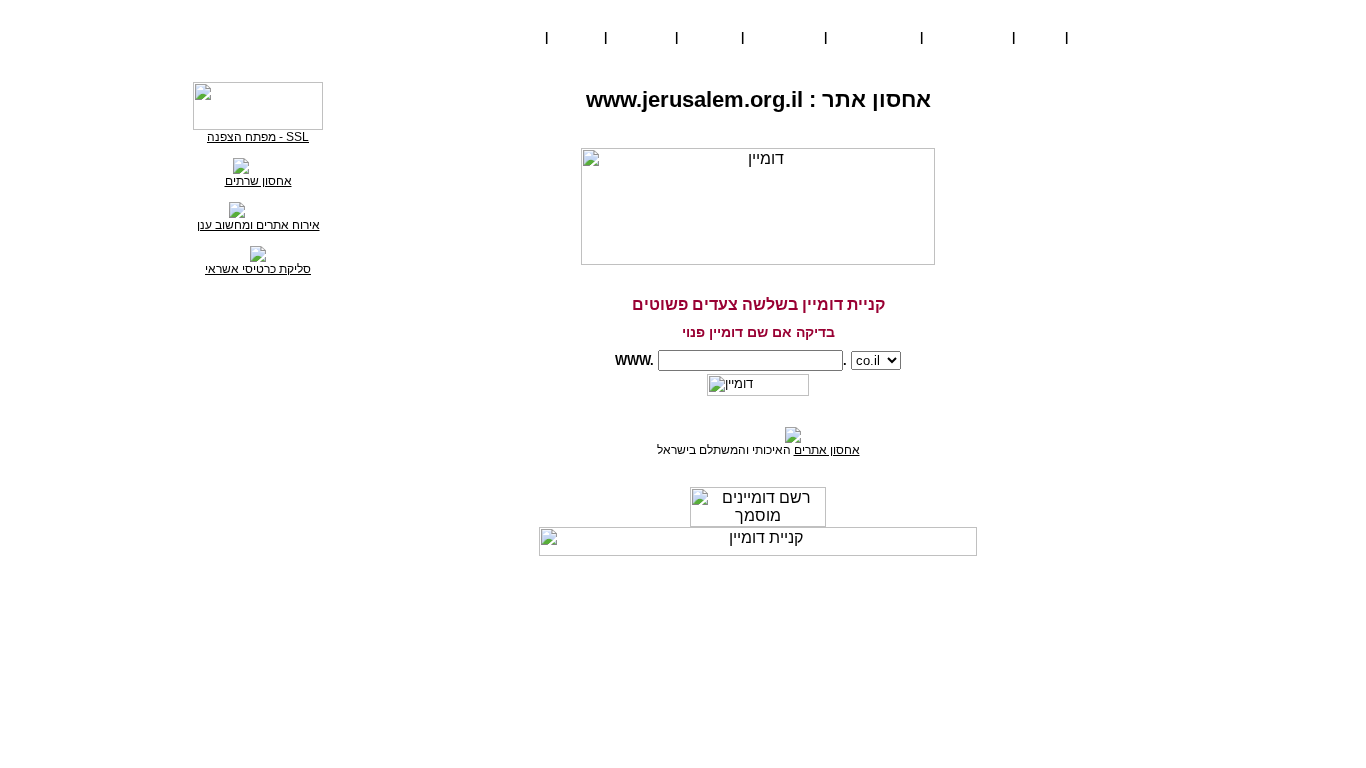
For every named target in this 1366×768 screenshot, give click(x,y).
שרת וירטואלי (870, 37)
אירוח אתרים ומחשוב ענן (258, 225)
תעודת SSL (781, 37)
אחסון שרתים (258, 181)
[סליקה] (258, 258)
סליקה (515, 37)
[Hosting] (258, 209)
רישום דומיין (720, 591)
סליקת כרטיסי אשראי (258, 269)
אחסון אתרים (827, 450)
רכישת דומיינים (1120, 37)
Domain (576, 37)
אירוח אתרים (964, 37)
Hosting (641, 37)
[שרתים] (258, 165)
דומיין (1037, 37)
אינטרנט (706, 37)
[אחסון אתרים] (758, 434)
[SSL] (258, 126)
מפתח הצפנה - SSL (258, 137)
